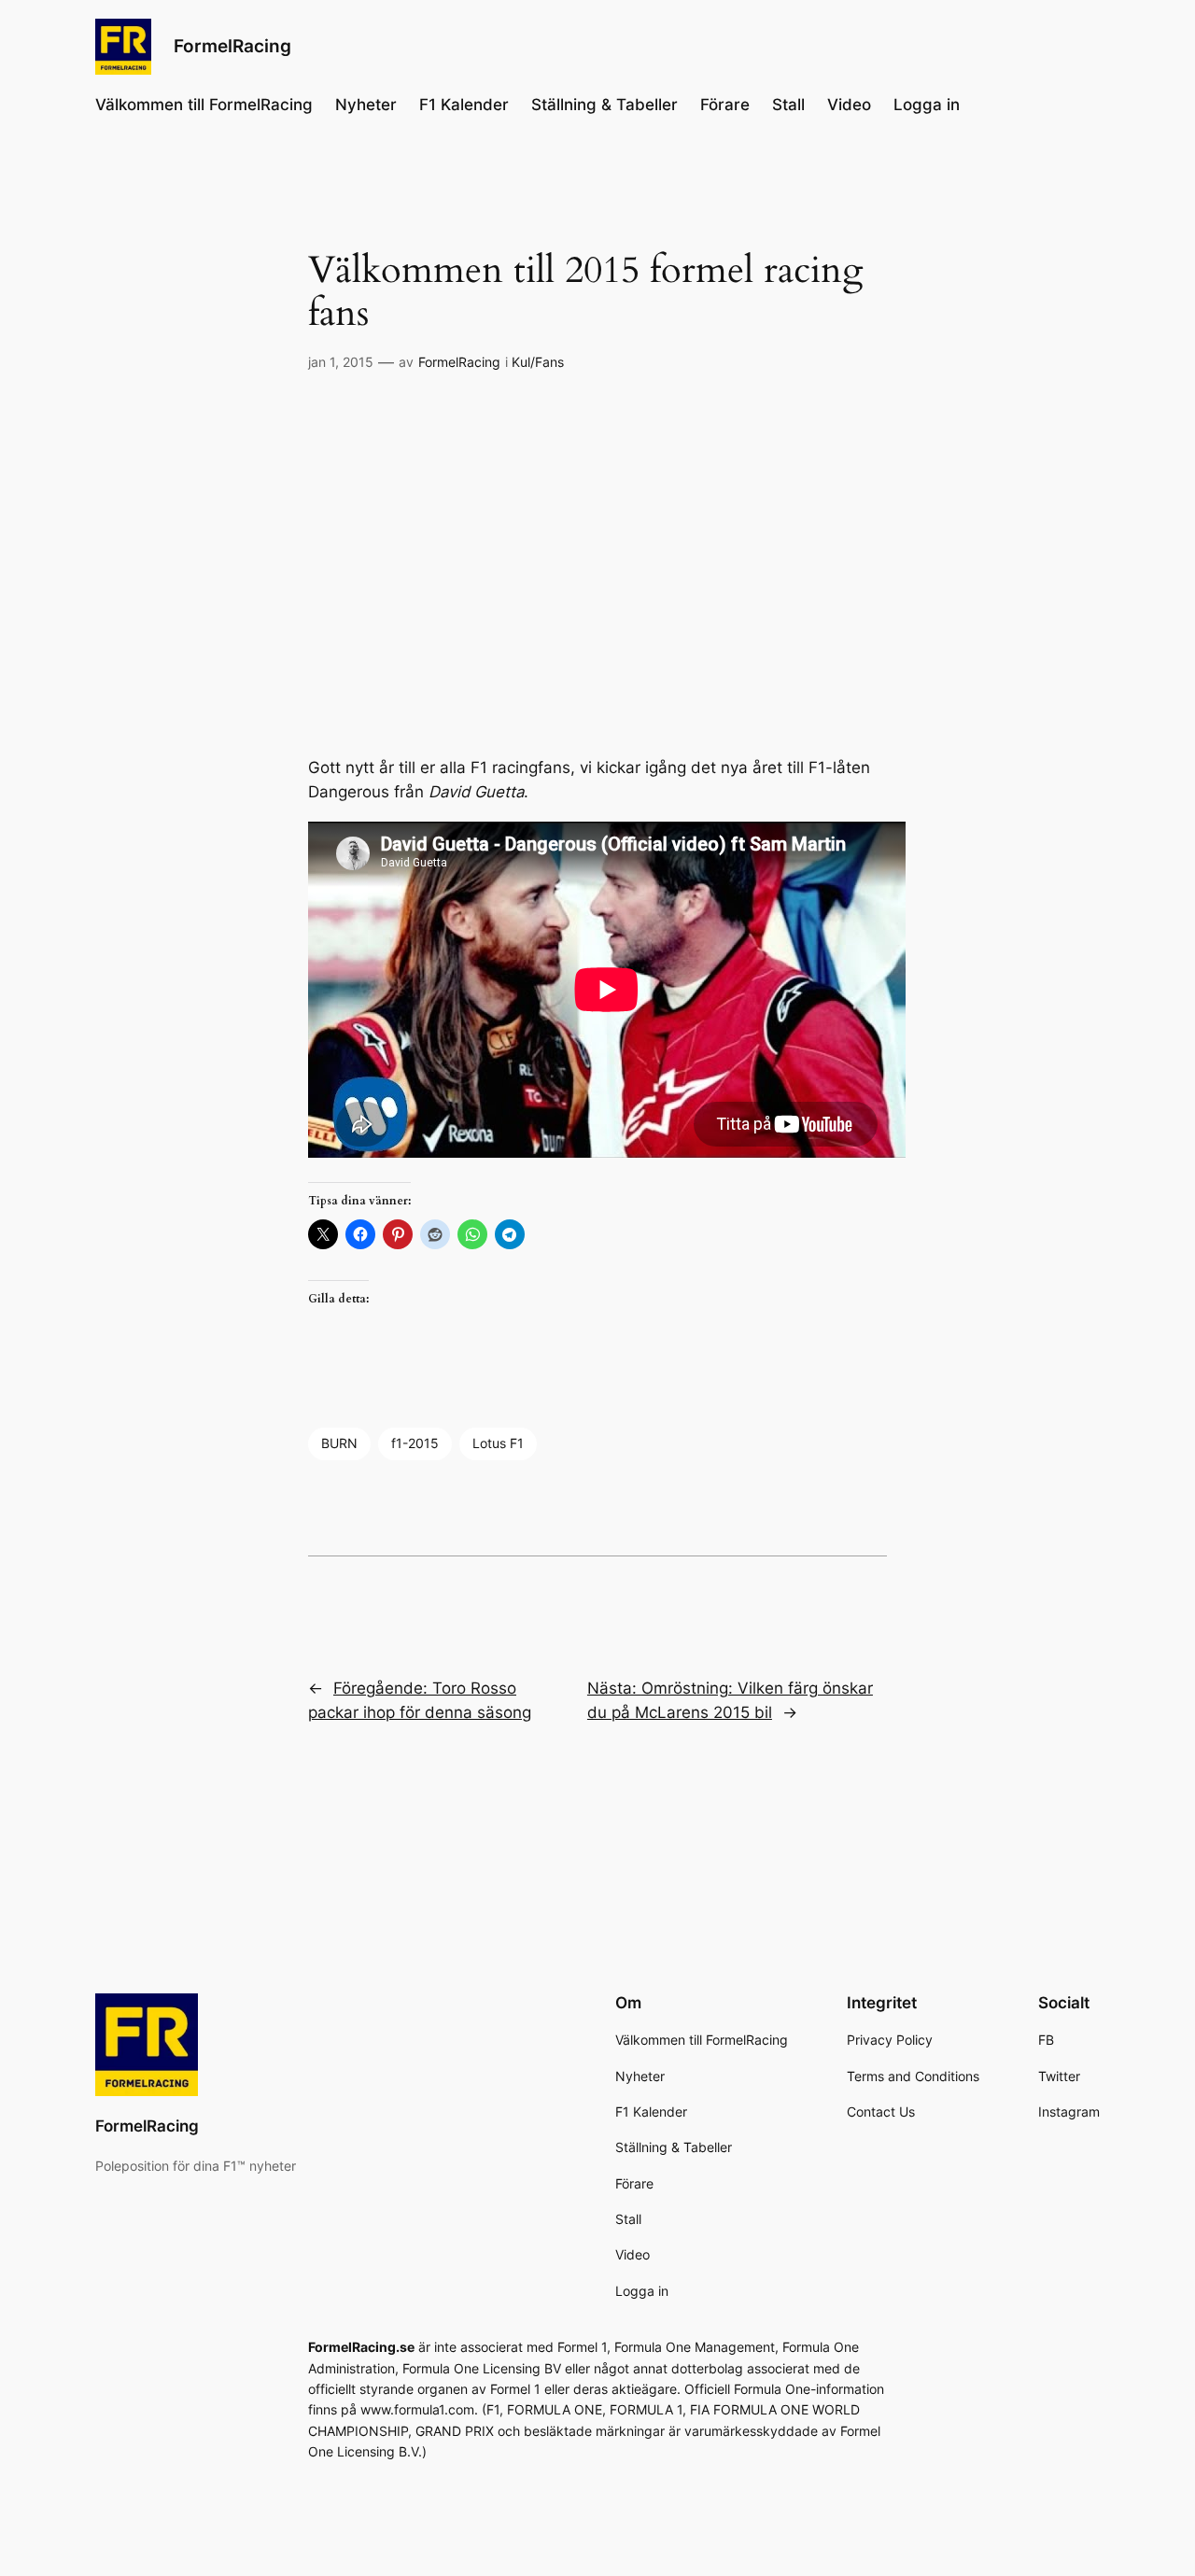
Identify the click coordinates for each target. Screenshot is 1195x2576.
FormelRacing (232, 46)
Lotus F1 (498, 1443)
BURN (339, 1443)
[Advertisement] (597, 565)
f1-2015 (415, 1443)
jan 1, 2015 (341, 362)
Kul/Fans (538, 362)
